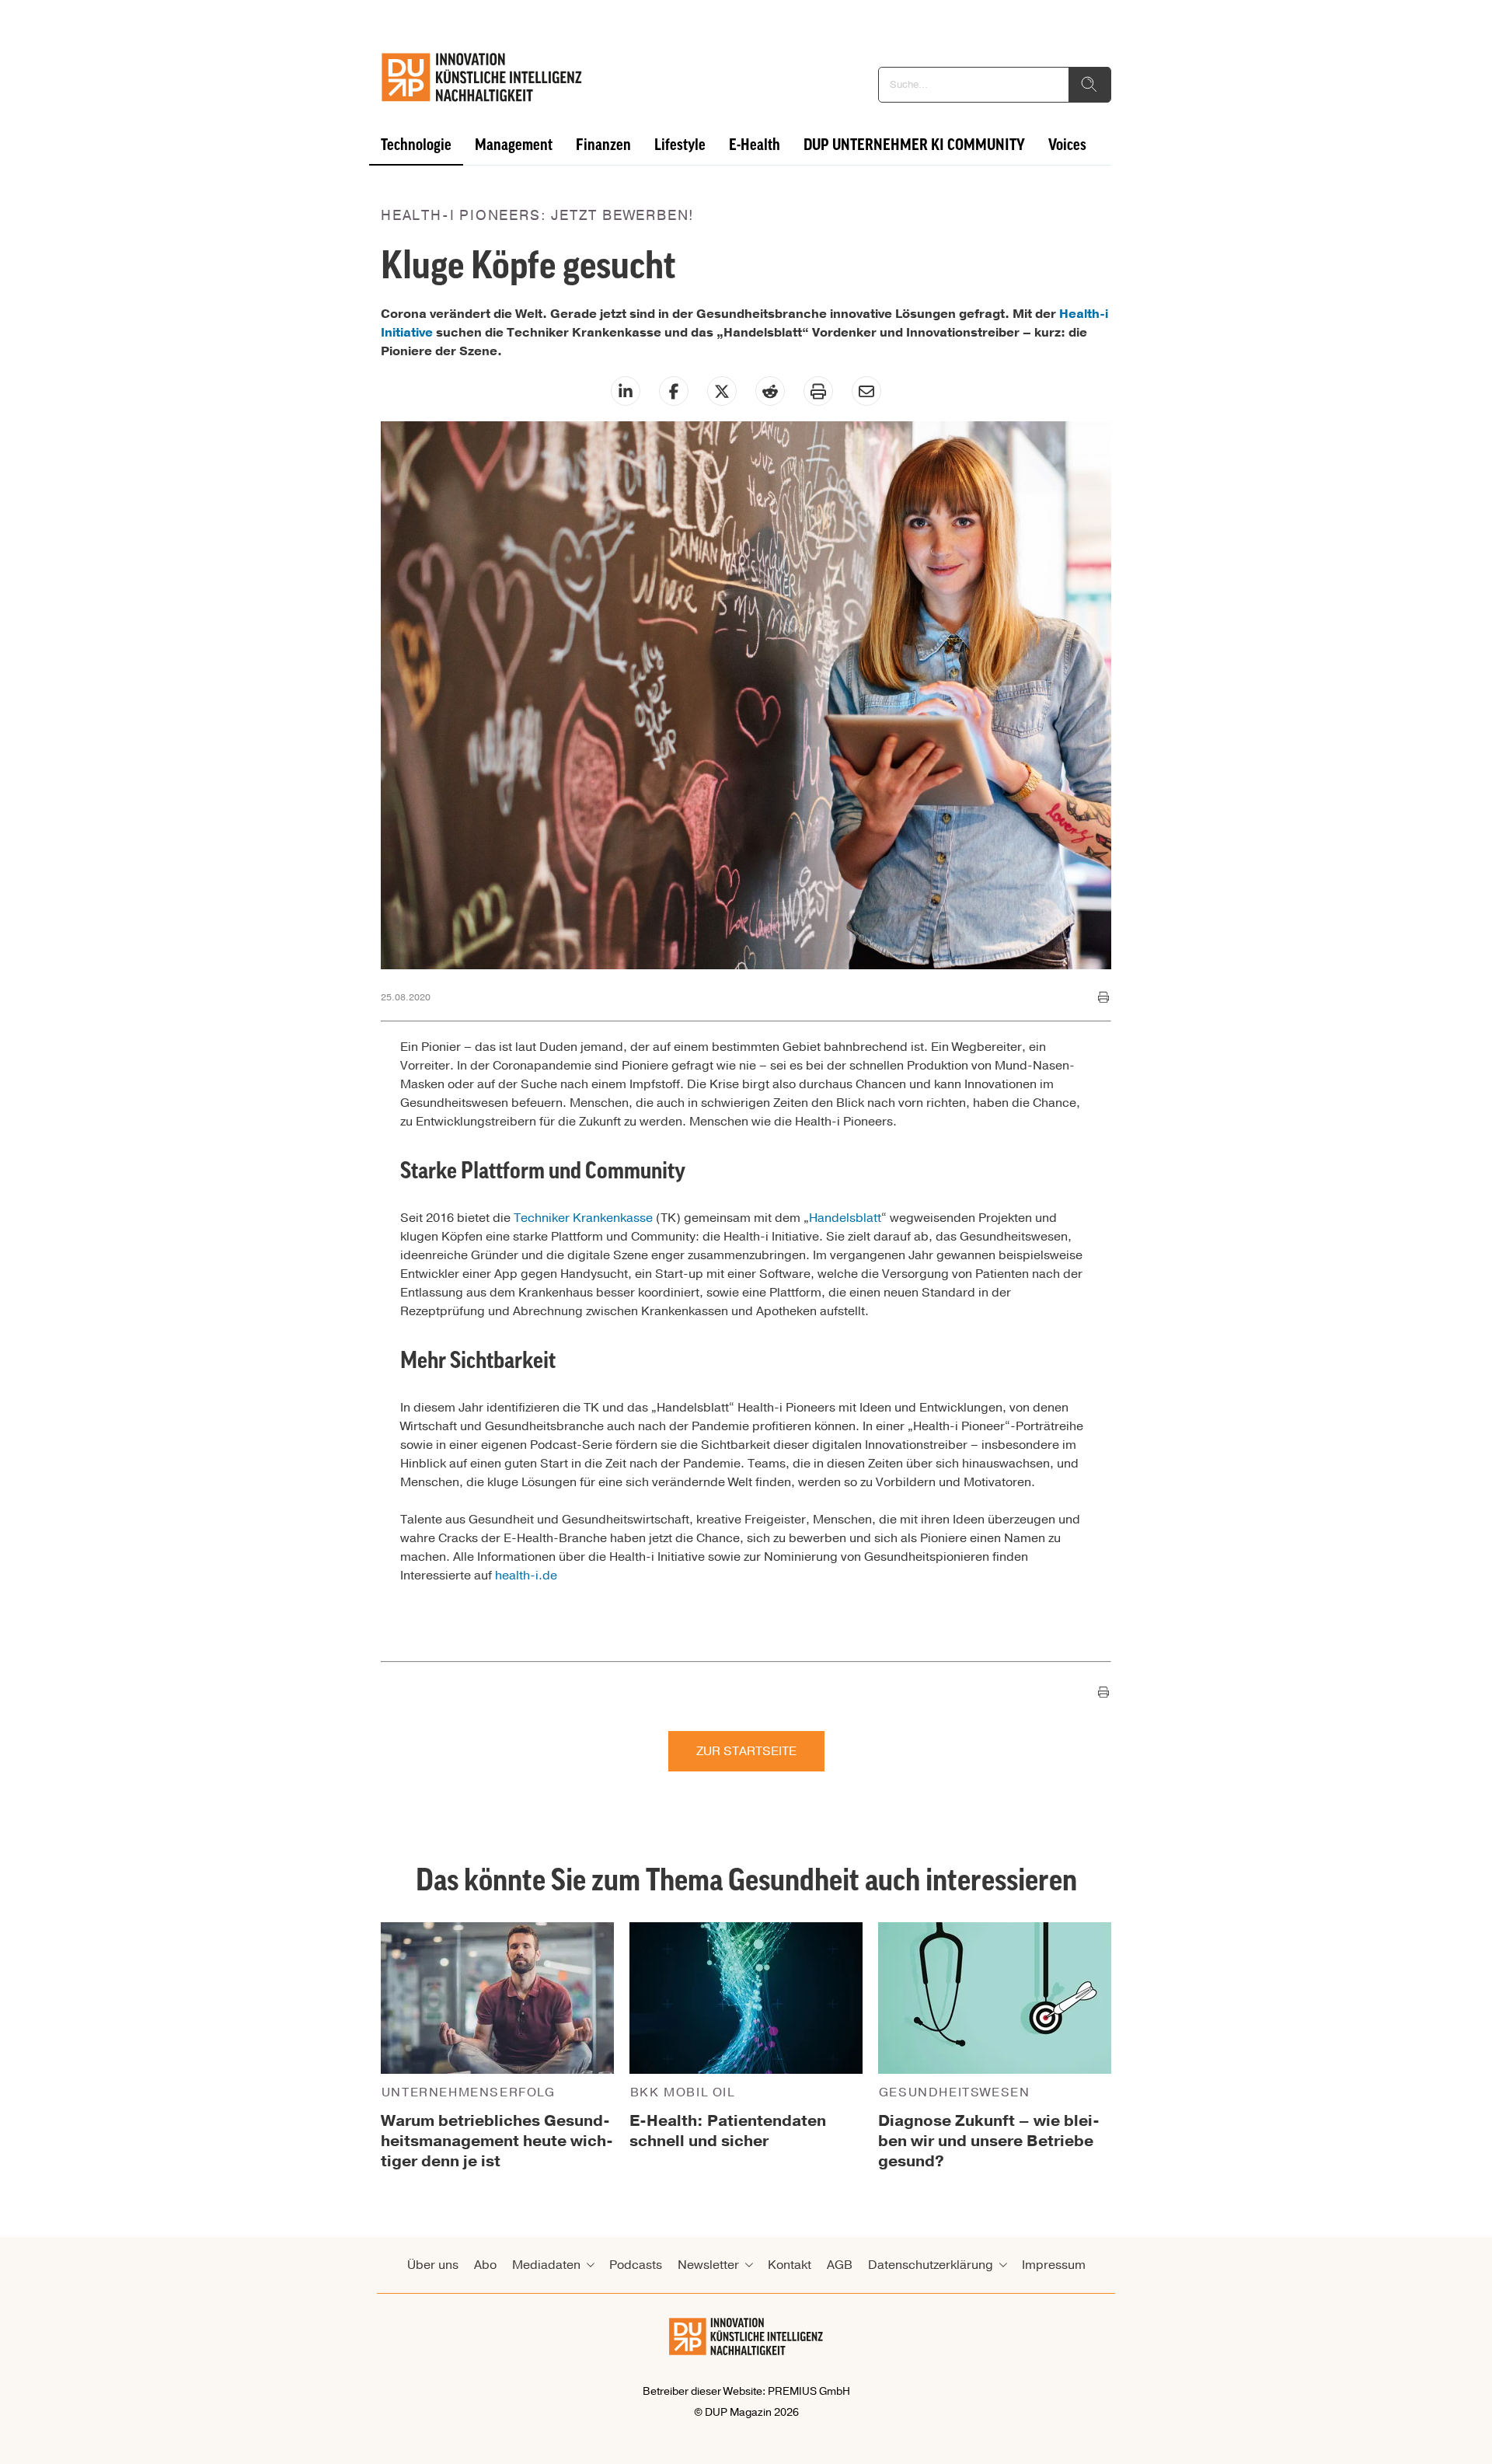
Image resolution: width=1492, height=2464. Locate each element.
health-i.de (526, 1576)
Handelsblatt (845, 1218)
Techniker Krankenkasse (583, 1218)
